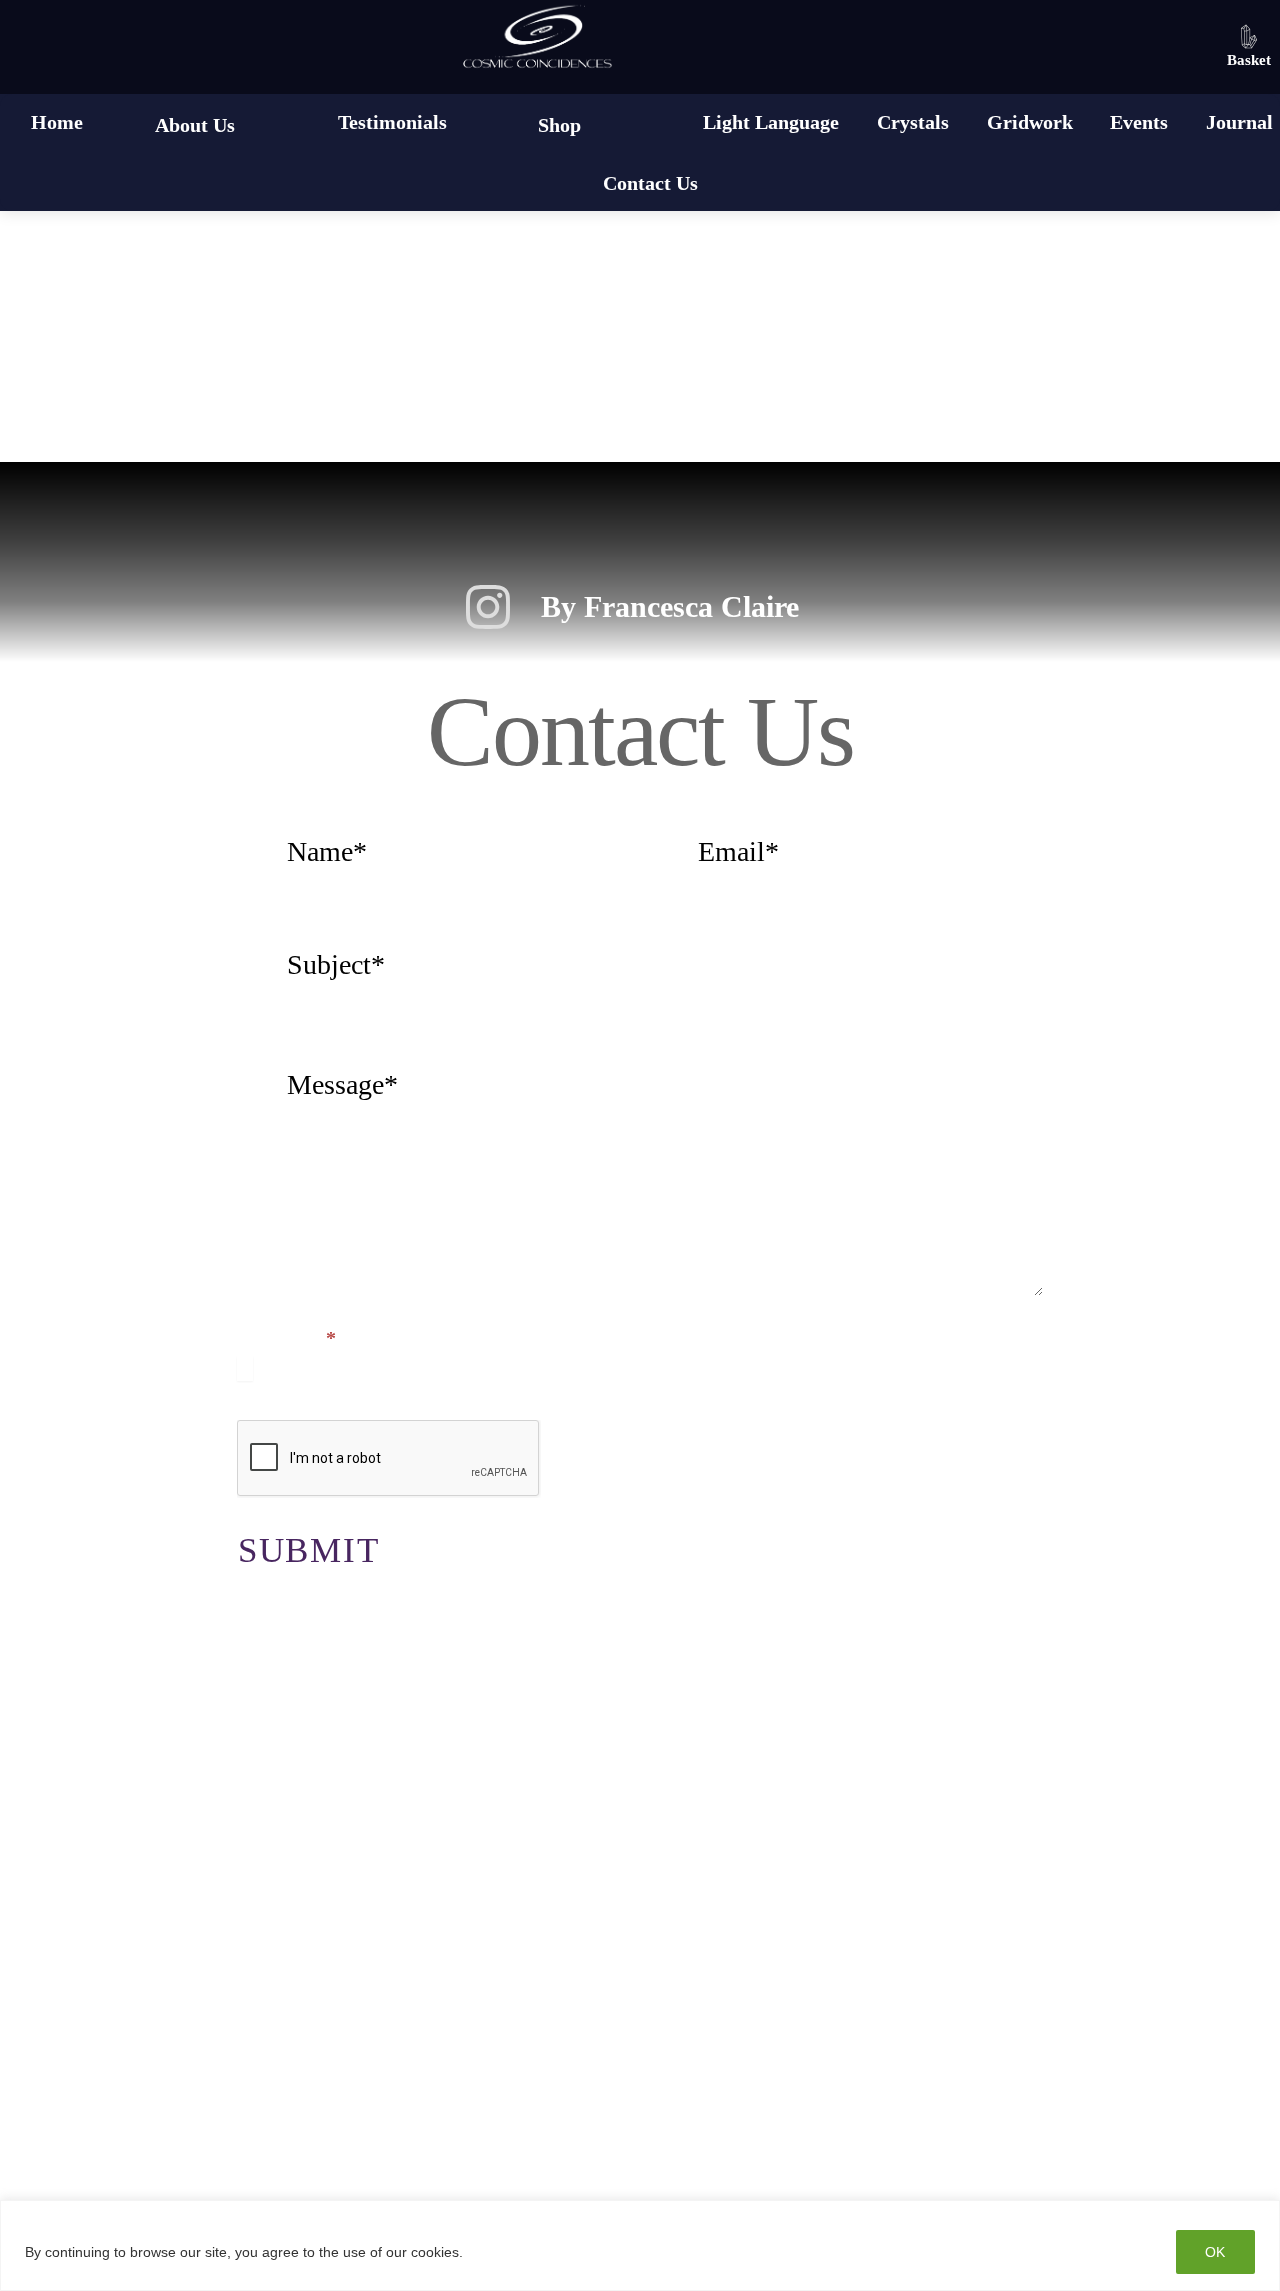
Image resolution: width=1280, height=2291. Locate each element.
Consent (286, 1338)
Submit (309, 1550)
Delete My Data (949, 2035)
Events (1139, 122)
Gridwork (1030, 122)
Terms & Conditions (637, 2035)
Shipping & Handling (818, 2097)
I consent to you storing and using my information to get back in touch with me (612, 1367)
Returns (370, 2097)
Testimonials (392, 122)
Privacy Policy (328, 2035)
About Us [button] (195, 125)
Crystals (913, 122)
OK (1215, 2252)
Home (57, 122)
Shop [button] (559, 125)
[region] (640, 2245)
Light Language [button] (771, 122)
